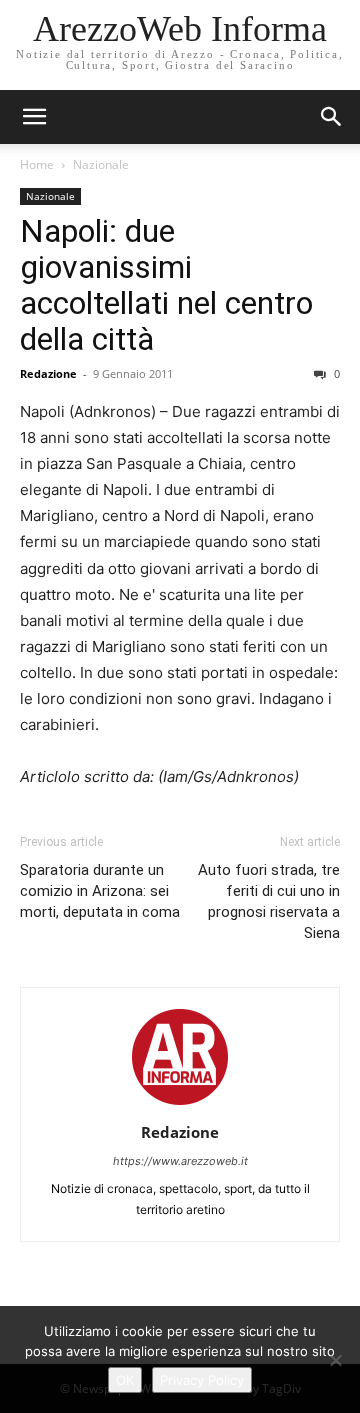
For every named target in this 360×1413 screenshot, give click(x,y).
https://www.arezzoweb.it (180, 1161)
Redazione (48, 373)
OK (125, 1380)
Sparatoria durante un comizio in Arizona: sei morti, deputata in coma (100, 891)
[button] (332, 117)
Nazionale (101, 164)
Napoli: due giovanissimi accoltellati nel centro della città (166, 285)
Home (37, 164)
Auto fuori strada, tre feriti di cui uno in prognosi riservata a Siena (269, 901)
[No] (335, 1360)
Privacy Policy (202, 1380)
